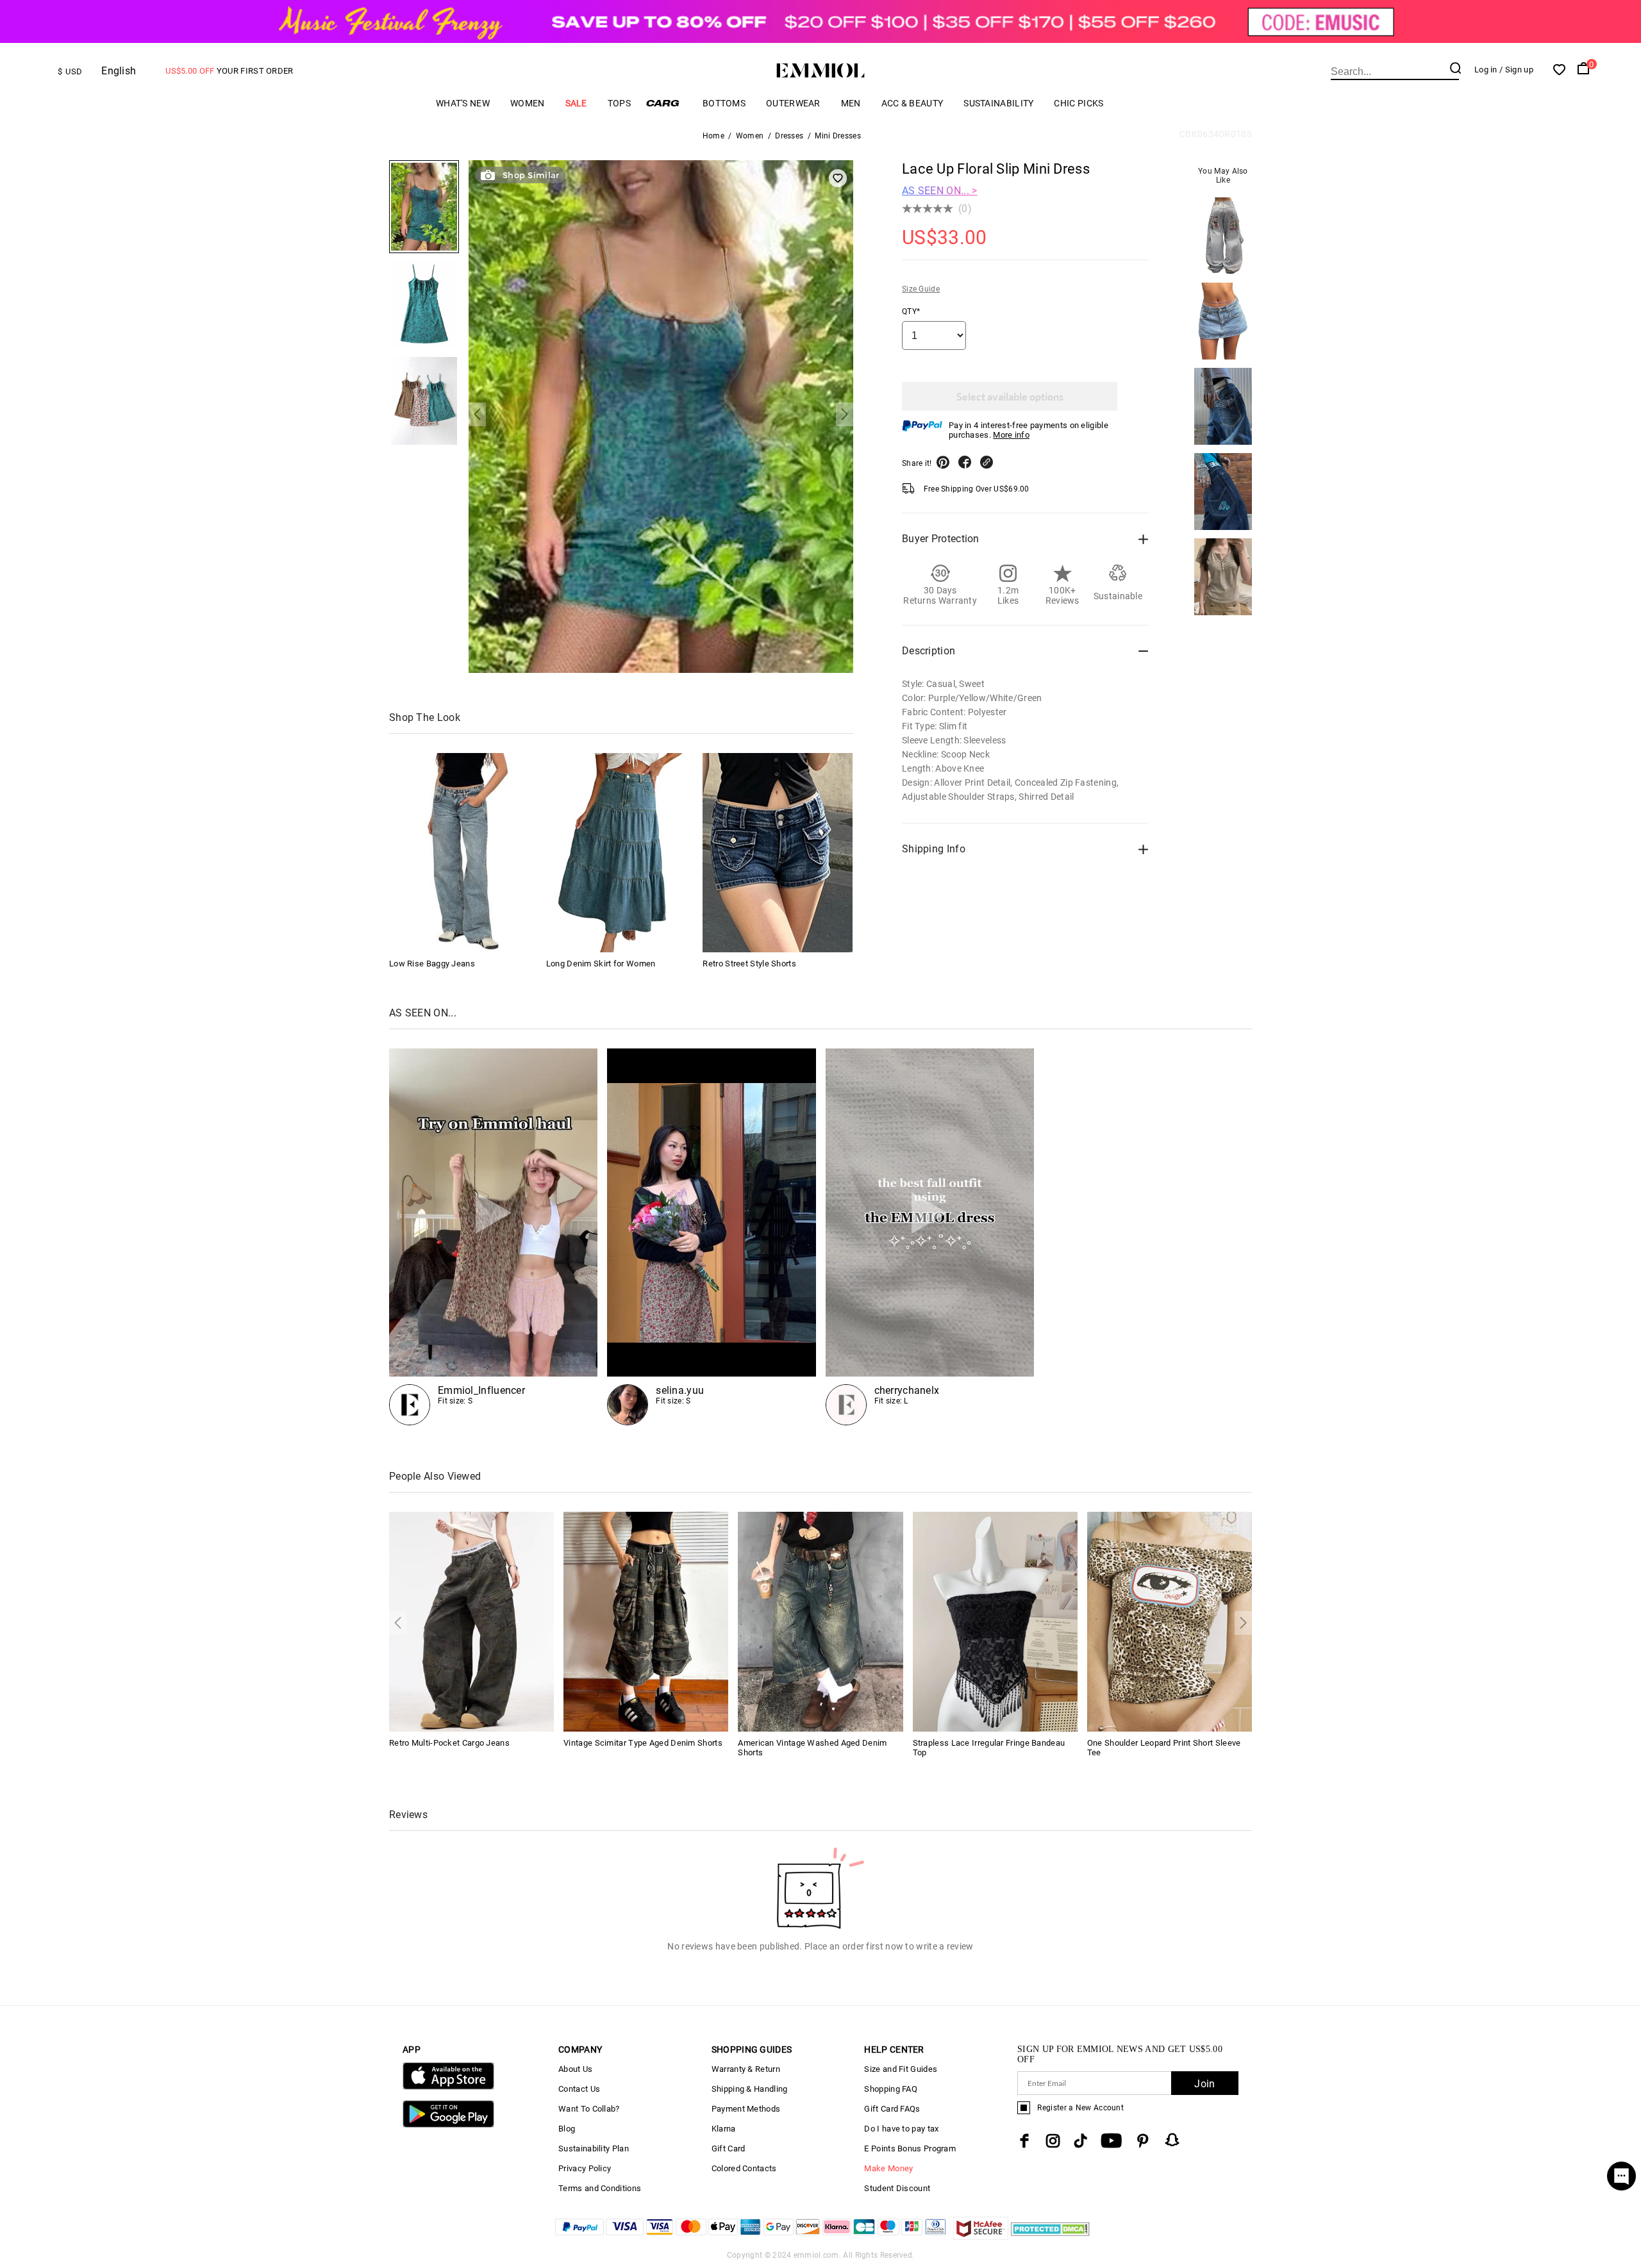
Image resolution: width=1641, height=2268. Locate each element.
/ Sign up (1516, 70)
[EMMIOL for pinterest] (1143, 2141)
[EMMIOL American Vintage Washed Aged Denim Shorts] (820, 1621)
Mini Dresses (838, 136)
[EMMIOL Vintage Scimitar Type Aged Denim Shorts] (646, 1621)
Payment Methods (746, 2109)
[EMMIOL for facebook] (1024, 2141)
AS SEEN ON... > (940, 191)
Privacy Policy (585, 2168)
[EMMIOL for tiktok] (1080, 2141)
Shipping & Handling (750, 2089)
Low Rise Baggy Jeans (432, 964)
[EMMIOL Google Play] (448, 2125)
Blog (567, 2129)
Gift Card (729, 2148)
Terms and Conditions (600, 2188)
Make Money (888, 2168)
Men (851, 103)
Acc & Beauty (912, 103)
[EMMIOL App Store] (448, 2087)
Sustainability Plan (594, 2148)
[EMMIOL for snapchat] (1172, 2140)
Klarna (724, 2129)
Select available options (1010, 396)
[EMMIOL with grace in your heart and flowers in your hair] (711, 1237)
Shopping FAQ (891, 2089)
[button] (477, 414)
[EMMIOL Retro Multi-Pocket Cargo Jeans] (471, 1621)
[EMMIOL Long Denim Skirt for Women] (621, 853)
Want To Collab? (589, 2109)
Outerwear (793, 103)
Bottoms (724, 103)
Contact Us (579, 2089)
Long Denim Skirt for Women (601, 964)
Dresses (789, 136)
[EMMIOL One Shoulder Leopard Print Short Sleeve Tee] (1170, 1621)
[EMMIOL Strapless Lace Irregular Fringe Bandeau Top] (995, 1621)
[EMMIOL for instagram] (1053, 2141)
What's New (463, 103)
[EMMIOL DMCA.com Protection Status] (1050, 2236)
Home (713, 136)
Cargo (667, 103)
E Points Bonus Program (910, 2148)
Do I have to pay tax (901, 2129)
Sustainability (998, 103)
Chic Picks (1079, 103)
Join (1204, 2084)
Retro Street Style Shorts (749, 964)
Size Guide (921, 289)
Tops (619, 103)
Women (528, 103)
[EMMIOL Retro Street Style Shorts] (778, 853)
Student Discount (897, 2188)
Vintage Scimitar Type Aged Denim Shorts (643, 1743)
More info (1011, 435)
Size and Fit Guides (901, 2069)
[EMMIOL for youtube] (1111, 2141)
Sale (576, 103)
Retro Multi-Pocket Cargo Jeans (449, 1743)
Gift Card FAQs (892, 2109)
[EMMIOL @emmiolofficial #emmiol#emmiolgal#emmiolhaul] (930, 1237)
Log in (1486, 70)
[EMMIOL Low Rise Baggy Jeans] (464, 853)
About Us (575, 2069)
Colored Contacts (744, 2168)
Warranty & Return (746, 2069)
